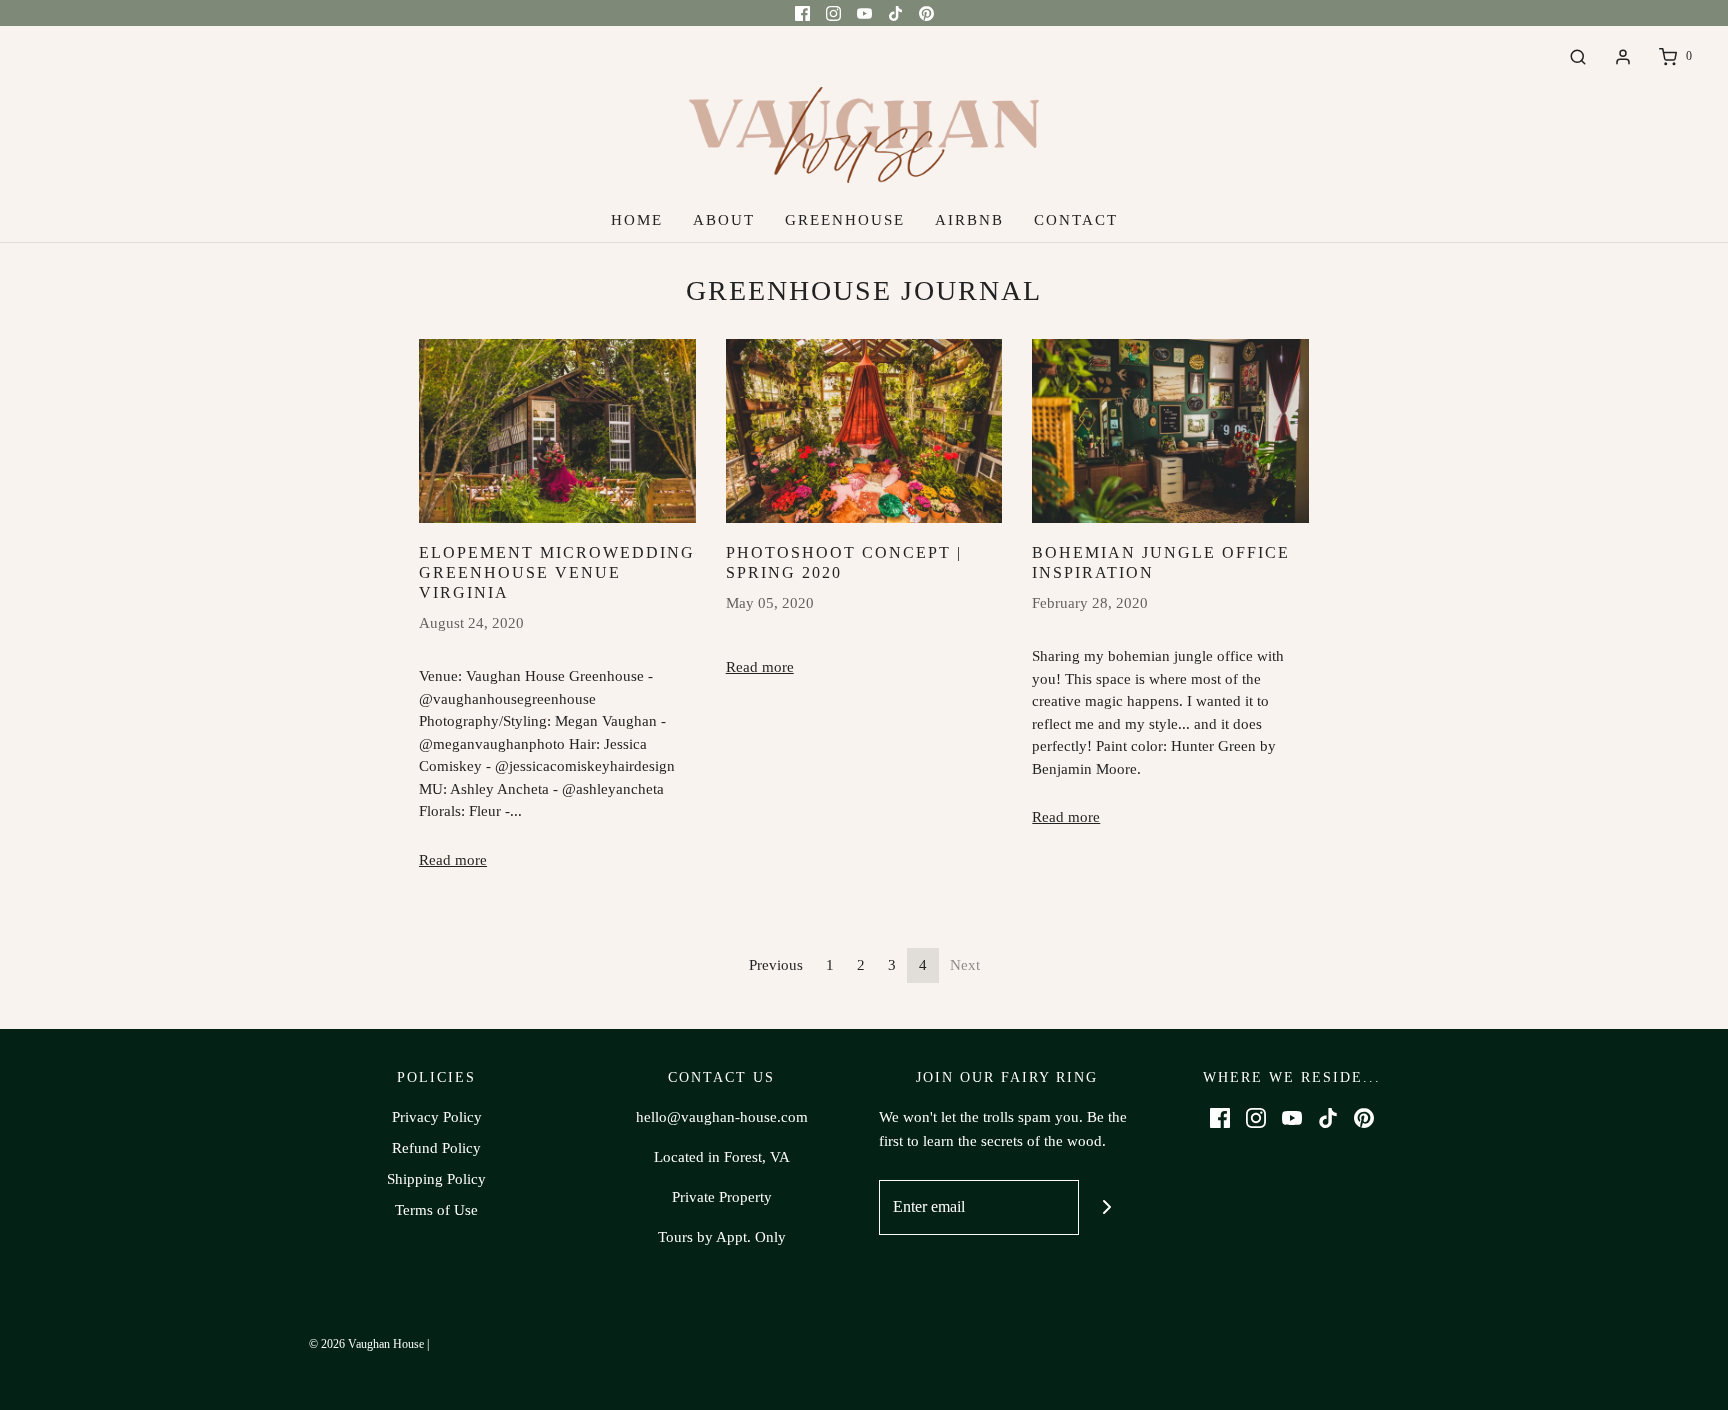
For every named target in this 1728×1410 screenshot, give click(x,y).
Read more (453, 860)
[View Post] (557, 431)
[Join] (1106, 1207)
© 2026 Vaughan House (366, 1344)
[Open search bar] (1578, 56)
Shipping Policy (436, 1179)
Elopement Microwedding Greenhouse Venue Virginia (557, 572)
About (724, 220)
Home (637, 220)
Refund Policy (436, 1148)
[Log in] (1623, 57)
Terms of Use (436, 1210)
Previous (776, 965)
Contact (1076, 220)
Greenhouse (845, 220)
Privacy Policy (437, 1117)
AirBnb (969, 220)
